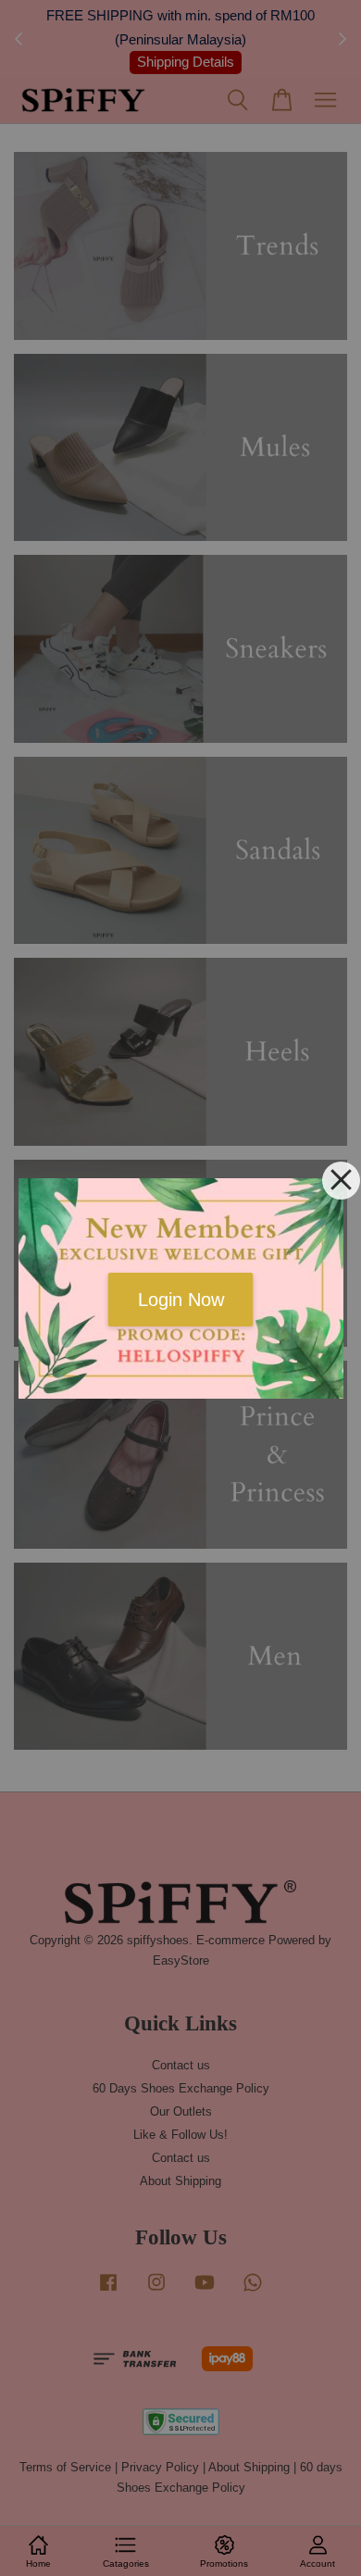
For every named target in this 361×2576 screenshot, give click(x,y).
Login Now (181, 1300)
